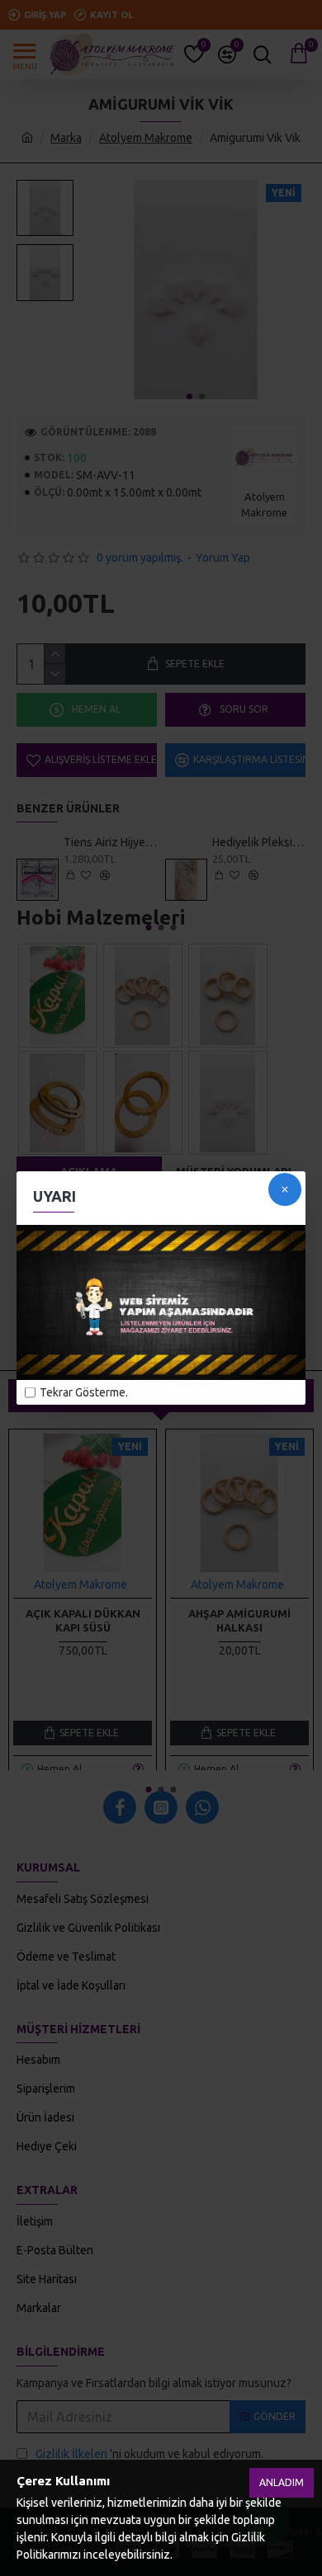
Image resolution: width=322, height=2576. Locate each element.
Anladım (282, 2482)
